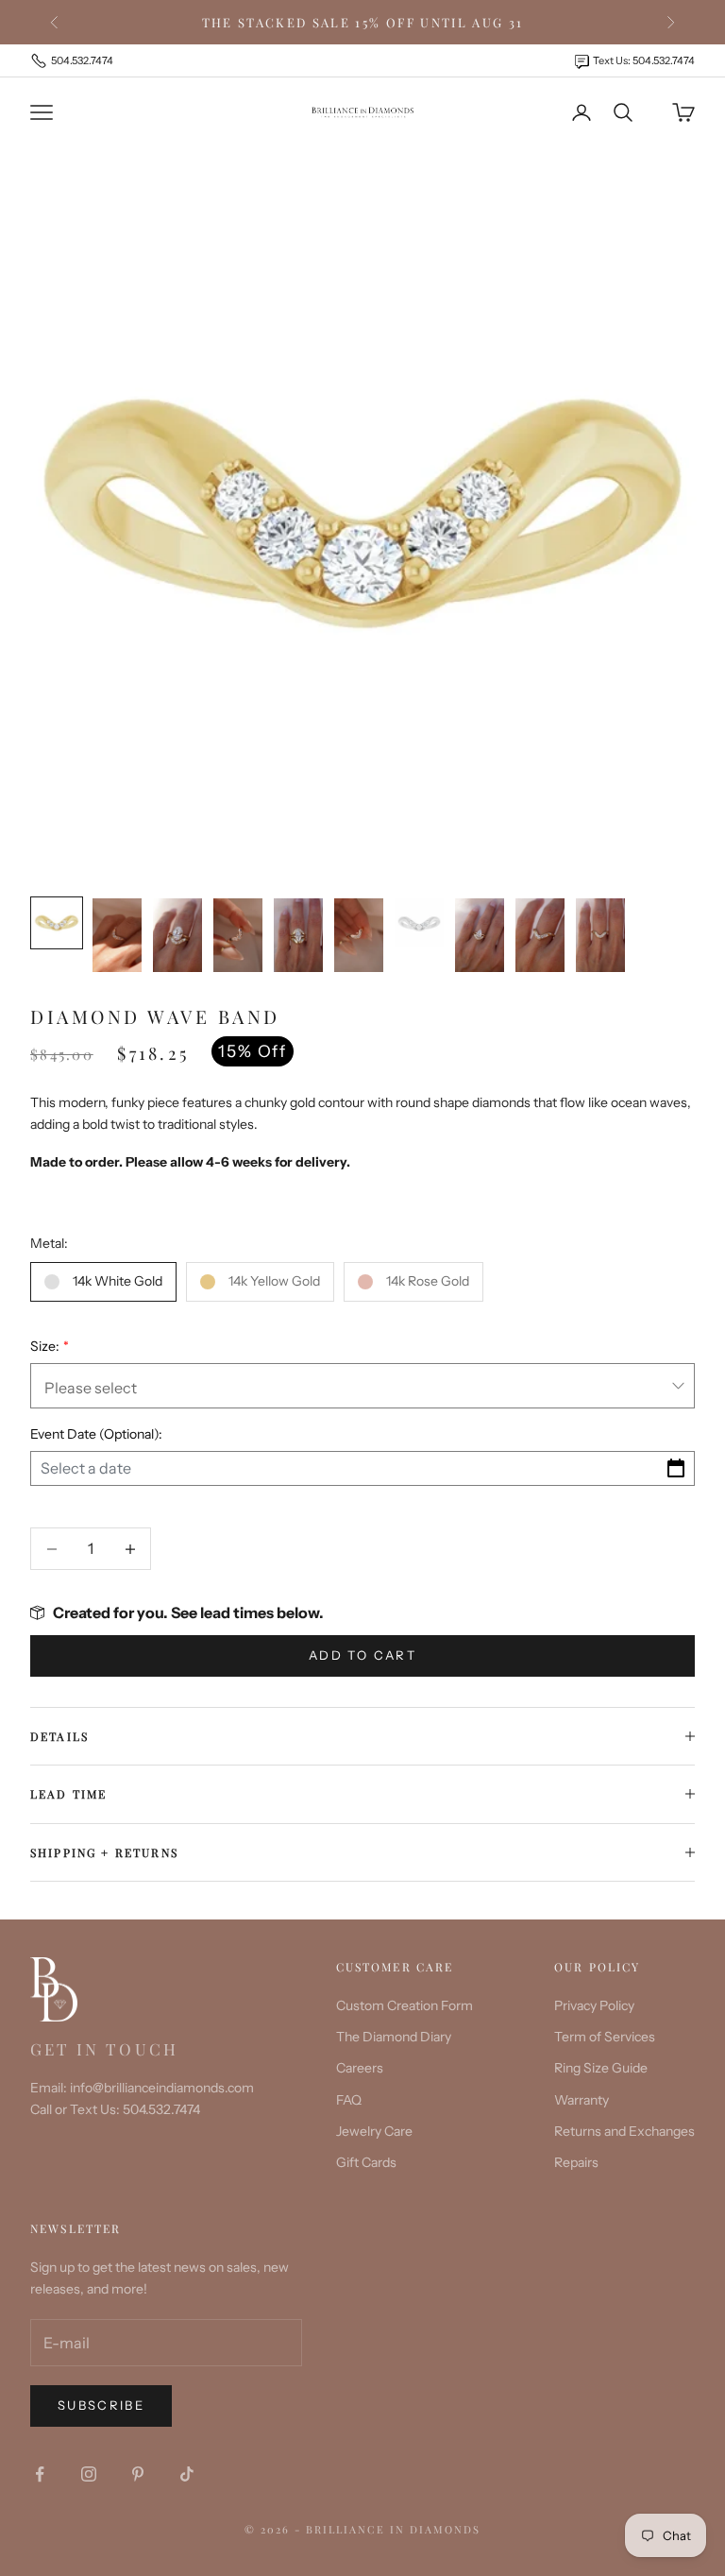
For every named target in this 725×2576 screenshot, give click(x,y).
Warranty (582, 2100)
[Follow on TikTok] (187, 2474)
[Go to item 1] (57, 923)
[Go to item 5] (298, 935)
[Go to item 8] (480, 935)
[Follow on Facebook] (40, 2474)
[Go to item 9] (540, 935)
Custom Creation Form (405, 2005)
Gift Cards (366, 2162)
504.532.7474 (82, 60)
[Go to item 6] (359, 935)
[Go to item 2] (117, 935)
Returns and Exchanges (624, 2131)
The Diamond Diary (394, 2037)
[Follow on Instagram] (89, 2474)
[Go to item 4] (238, 935)
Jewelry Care (374, 2131)
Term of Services (605, 2037)
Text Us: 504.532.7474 (644, 60)
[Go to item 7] (419, 923)
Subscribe (101, 2405)
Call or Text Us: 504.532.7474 (115, 2109)
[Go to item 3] (177, 935)
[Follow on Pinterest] (138, 2474)
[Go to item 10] (600, 935)
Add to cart (362, 1655)
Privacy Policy (594, 2005)
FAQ (349, 2100)
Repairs (576, 2162)
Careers (360, 2068)
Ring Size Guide (601, 2068)
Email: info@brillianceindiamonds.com (142, 2088)
